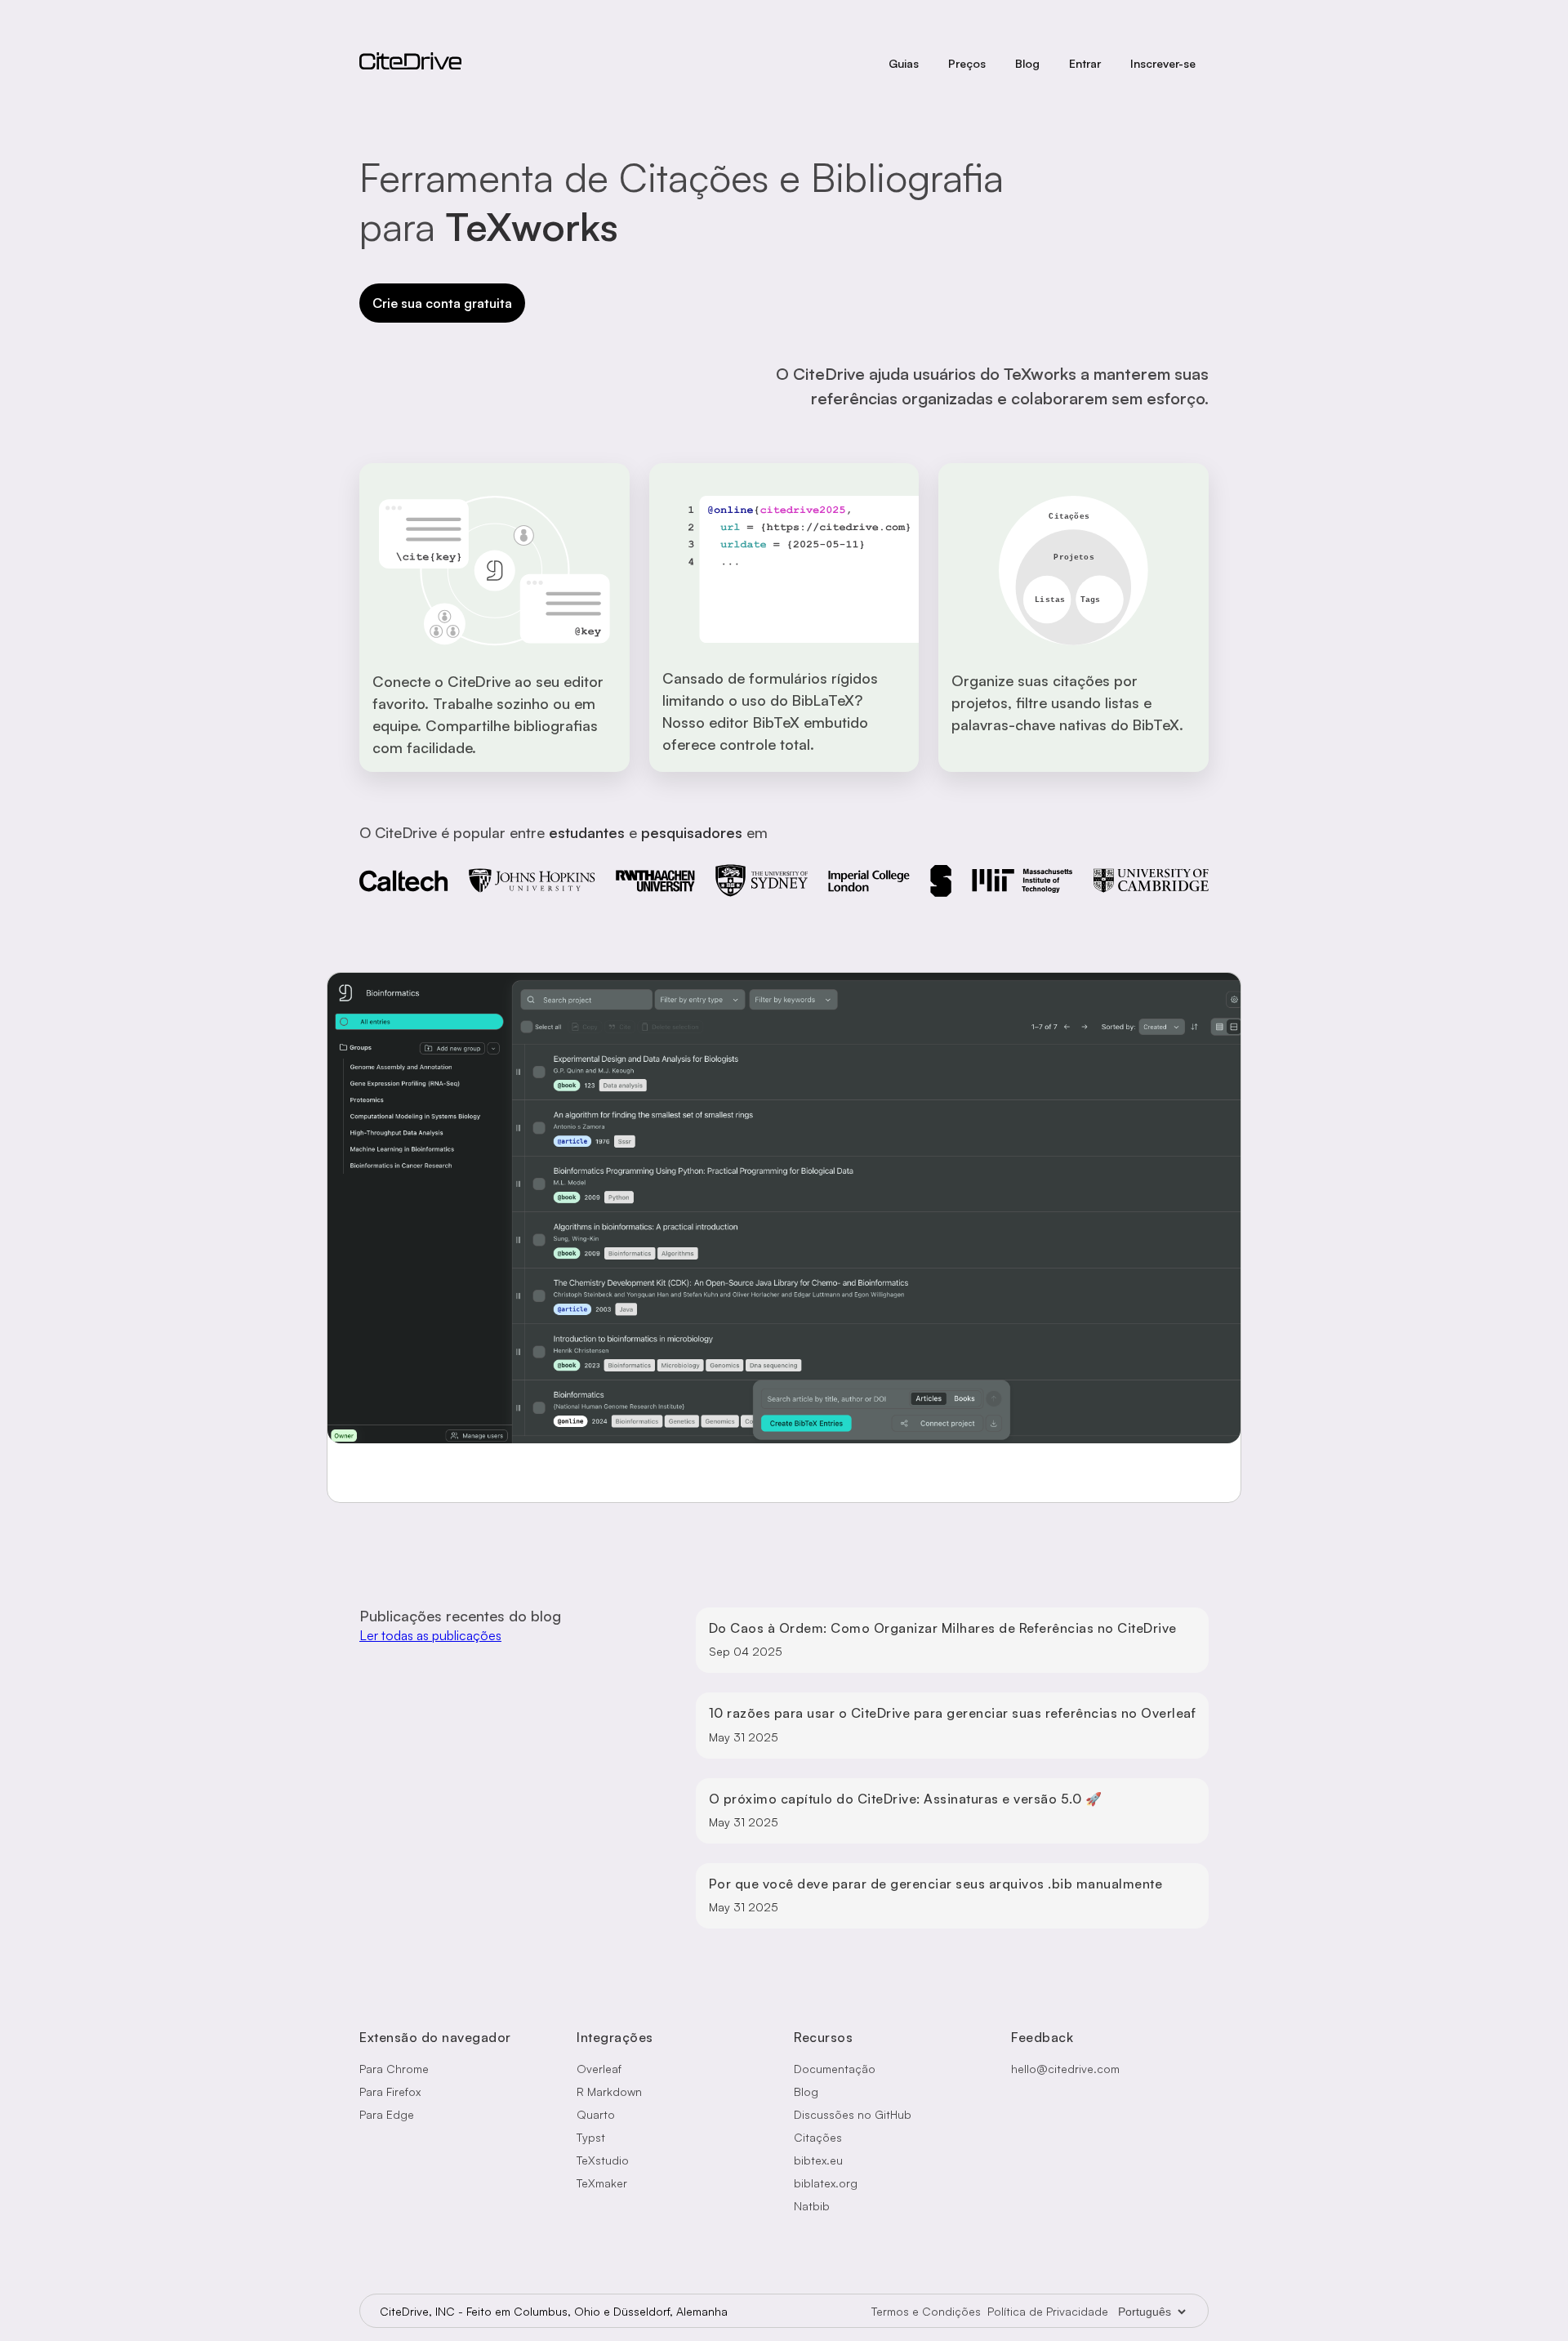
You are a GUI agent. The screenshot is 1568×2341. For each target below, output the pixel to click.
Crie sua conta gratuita (442, 303)
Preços (967, 63)
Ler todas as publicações (430, 1635)
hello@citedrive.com (1065, 2069)
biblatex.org (826, 2183)
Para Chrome (394, 2069)
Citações (818, 2137)
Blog (1027, 63)
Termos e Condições (926, 2311)
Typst (591, 2137)
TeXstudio (603, 2160)
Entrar (1085, 63)
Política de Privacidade (1048, 2311)
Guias (904, 63)
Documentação (835, 2069)
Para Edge (387, 2114)
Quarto (596, 2114)
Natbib (812, 2206)
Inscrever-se (1163, 63)
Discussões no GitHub (853, 2114)
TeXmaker (602, 2183)
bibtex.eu (818, 2160)
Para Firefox (390, 2091)
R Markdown (609, 2091)
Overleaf (599, 2069)
